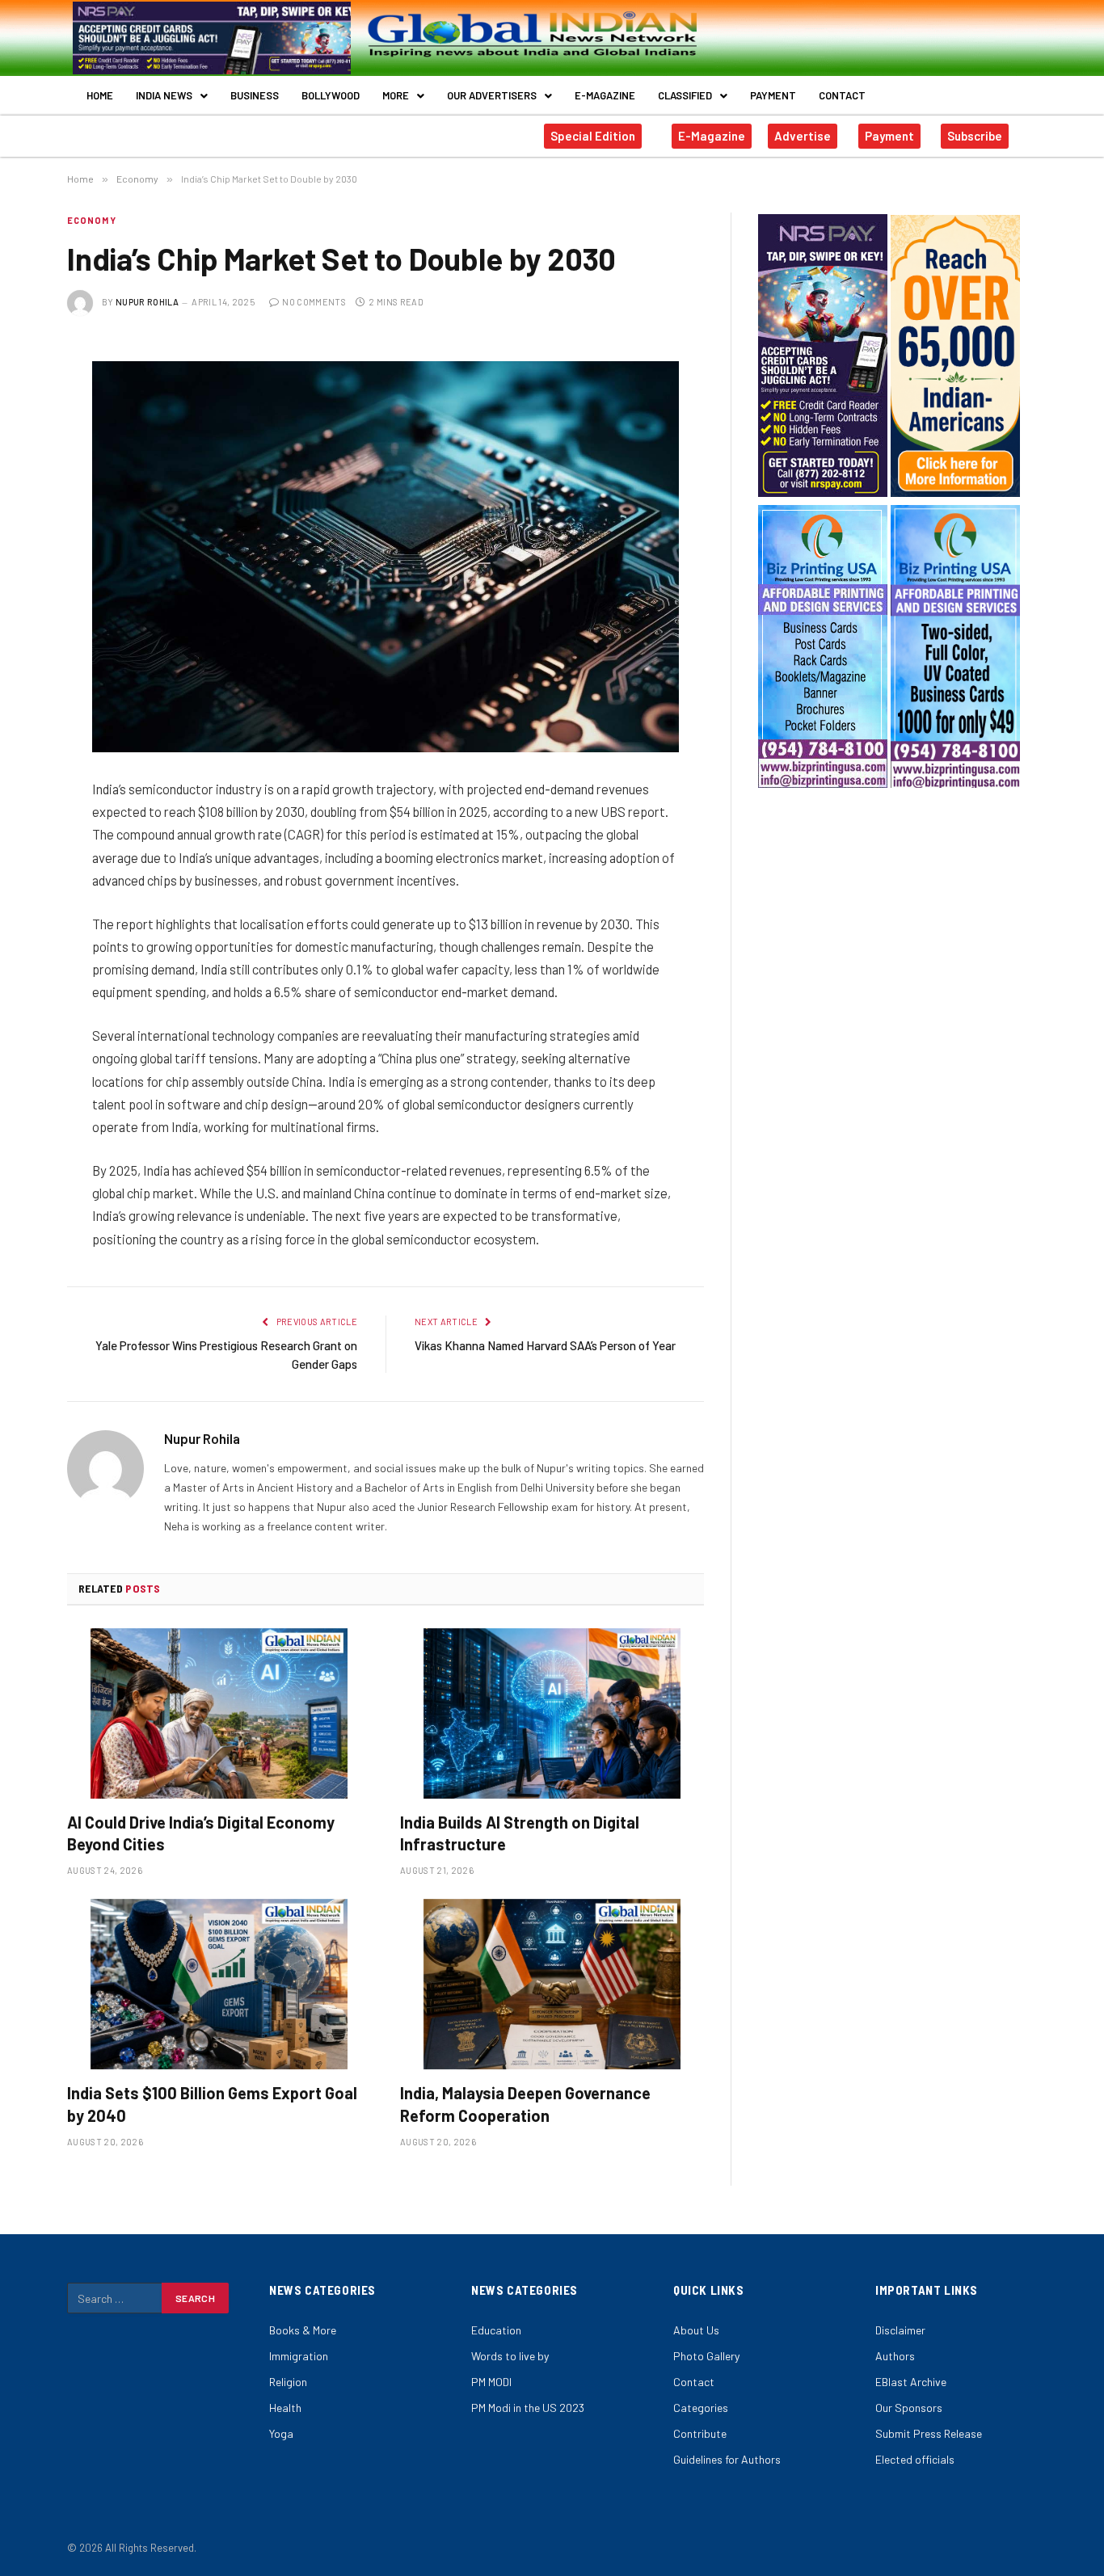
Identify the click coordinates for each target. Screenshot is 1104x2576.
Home (100, 95)
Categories (701, 2408)
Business (255, 95)
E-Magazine (605, 95)
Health (285, 2408)
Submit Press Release (929, 2433)
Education (496, 2330)
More (396, 95)
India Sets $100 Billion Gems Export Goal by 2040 (212, 2104)
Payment (773, 95)
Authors (895, 2356)
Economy (92, 220)
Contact (842, 95)
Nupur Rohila (147, 302)
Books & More (303, 2330)
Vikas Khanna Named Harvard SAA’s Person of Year (545, 1345)
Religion (288, 2382)
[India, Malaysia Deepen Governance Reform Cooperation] (552, 1985)
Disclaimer (900, 2330)
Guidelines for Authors (727, 2459)
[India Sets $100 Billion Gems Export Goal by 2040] (219, 1985)
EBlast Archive (911, 2382)
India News (164, 95)
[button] (172, 96)
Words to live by (510, 2356)
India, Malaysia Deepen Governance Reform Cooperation (525, 2104)
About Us (696, 2330)
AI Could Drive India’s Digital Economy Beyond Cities (201, 1833)
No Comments (314, 302)
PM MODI (491, 2382)
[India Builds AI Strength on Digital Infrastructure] (552, 1714)
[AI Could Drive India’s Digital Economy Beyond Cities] (219, 1714)
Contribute (700, 2433)
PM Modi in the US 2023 (528, 2408)
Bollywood (331, 95)
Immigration (299, 2356)
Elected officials (915, 2459)
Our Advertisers (492, 95)
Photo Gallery (706, 2356)
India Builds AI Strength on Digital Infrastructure (520, 1833)
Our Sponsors (909, 2408)
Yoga (281, 2433)
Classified (685, 95)
